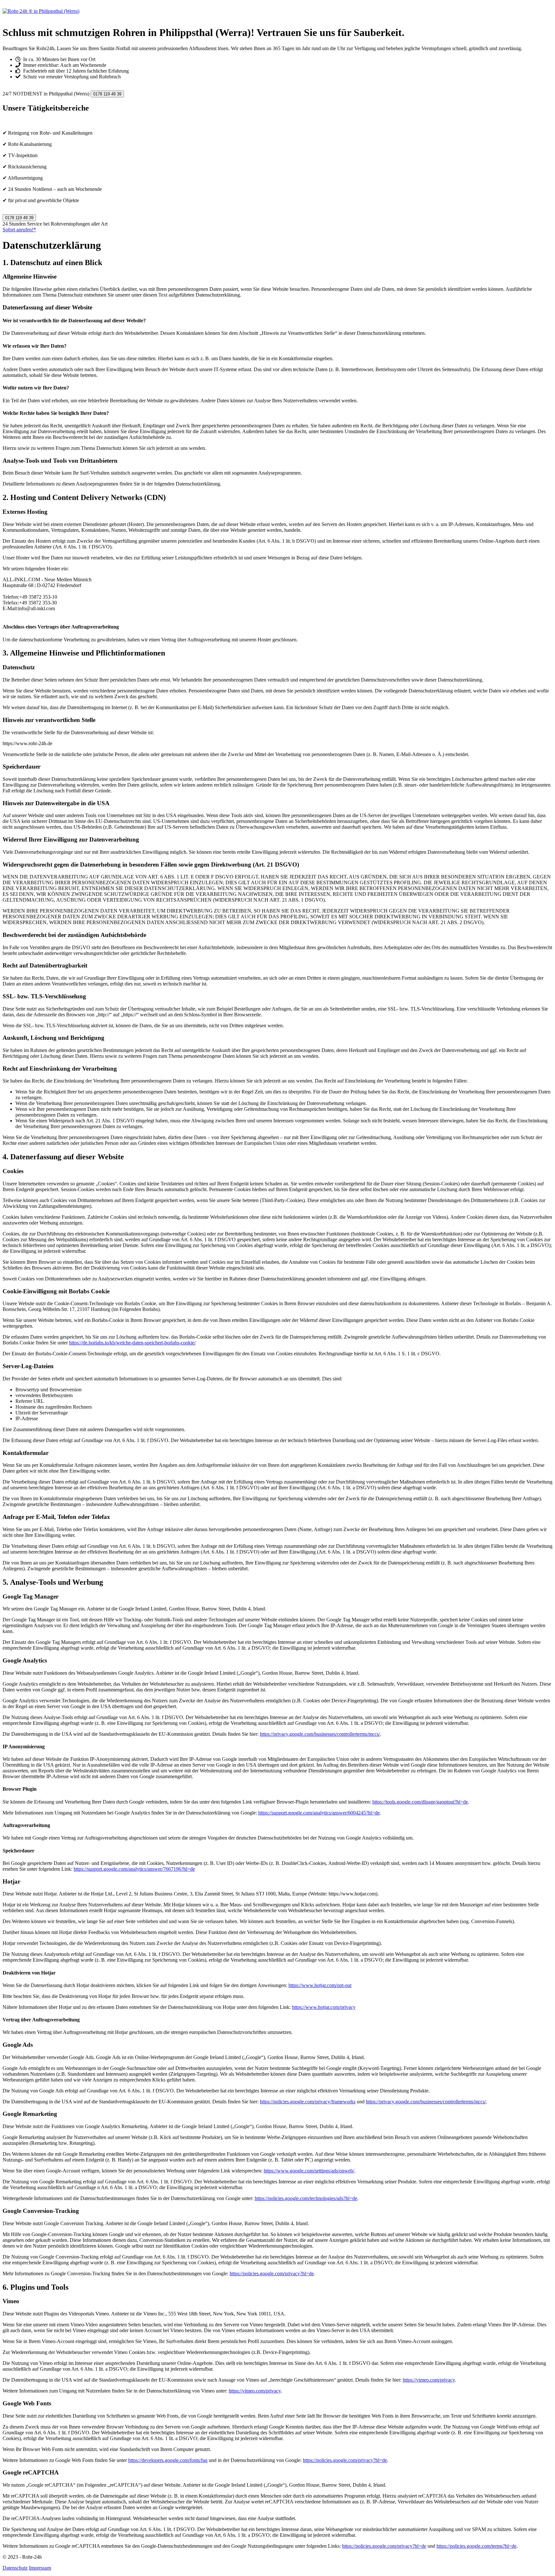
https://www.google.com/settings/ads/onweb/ (309, 2171)
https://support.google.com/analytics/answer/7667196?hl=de (134, 1869)
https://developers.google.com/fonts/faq (168, 2460)
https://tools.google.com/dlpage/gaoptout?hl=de (420, 1802)
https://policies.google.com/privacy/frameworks (308, 2102)
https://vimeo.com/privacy (429, 2380)
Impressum (40, 2568)
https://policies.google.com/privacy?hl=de (272, 2273)
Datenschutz (15, 2568)
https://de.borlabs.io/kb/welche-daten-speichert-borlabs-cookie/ (132, 1343)
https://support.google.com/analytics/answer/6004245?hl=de (319, 1813)
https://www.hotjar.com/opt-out (320, 1985)
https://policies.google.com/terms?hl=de (476, 2546)
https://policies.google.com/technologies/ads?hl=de (306, 2198)
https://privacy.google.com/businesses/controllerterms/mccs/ (320, 1734)
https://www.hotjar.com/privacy (324, 2007)
